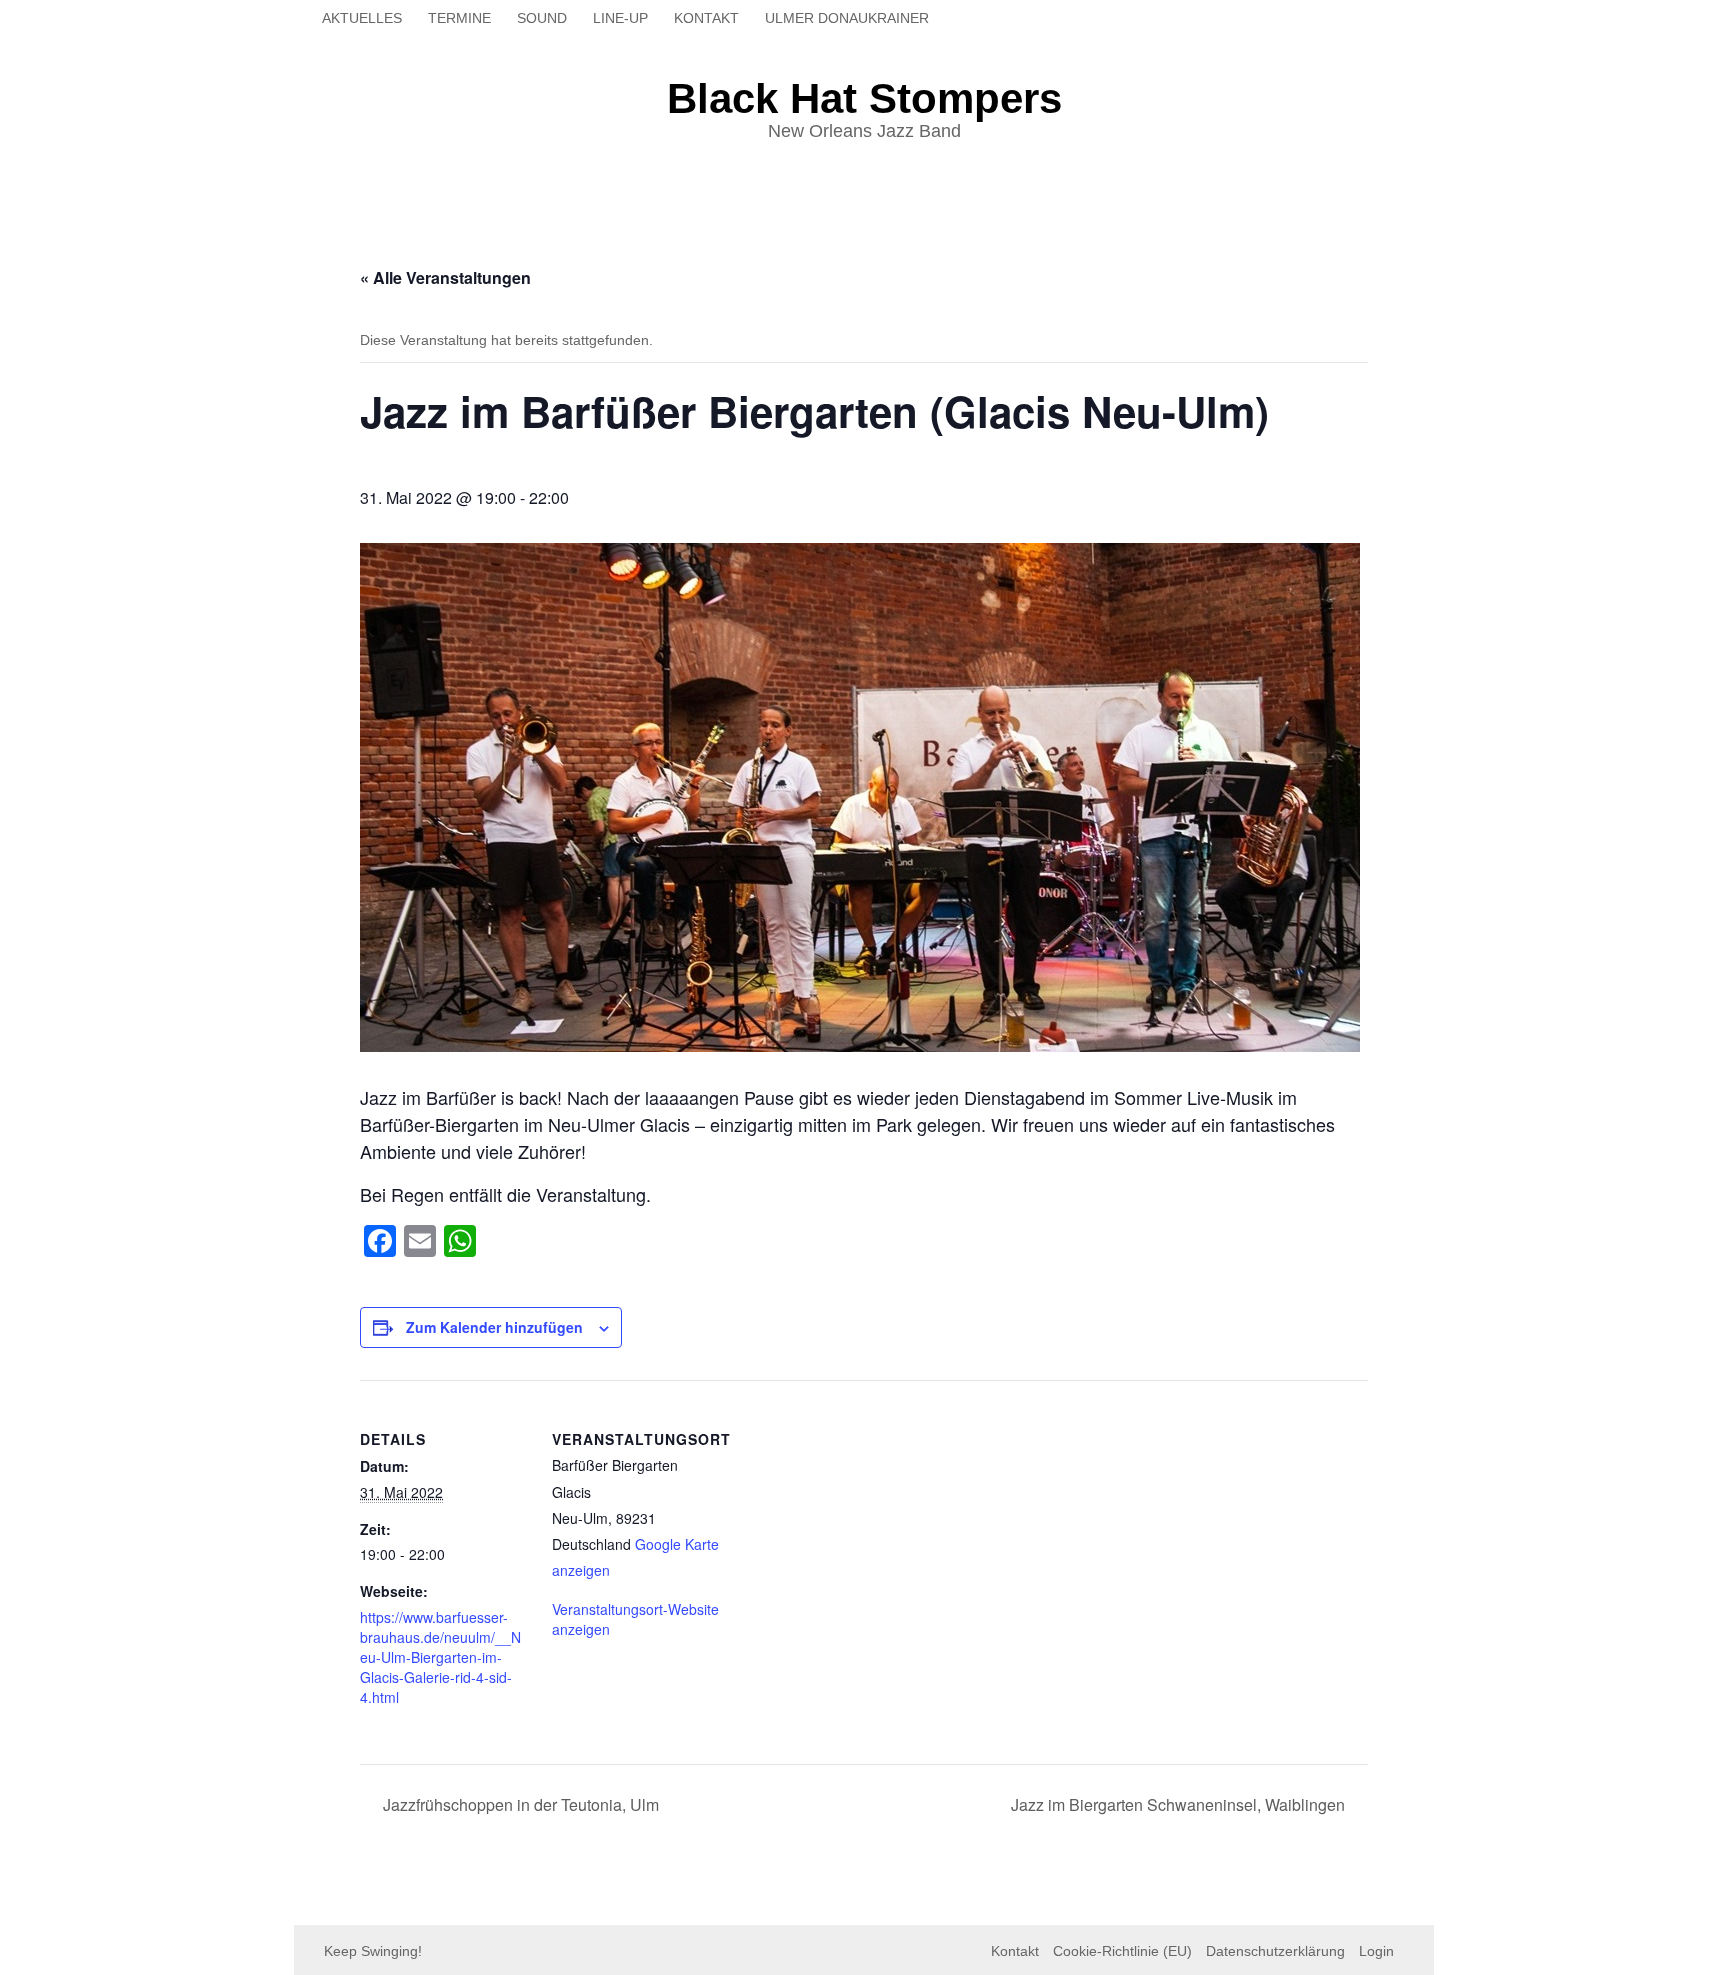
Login (1376, 1951)
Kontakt (706, 18)
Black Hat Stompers (864, 98)
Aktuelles (362, 18)
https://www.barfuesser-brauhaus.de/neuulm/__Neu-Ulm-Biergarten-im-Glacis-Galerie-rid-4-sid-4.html (440, 1657)
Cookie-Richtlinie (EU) (1122, 1951)
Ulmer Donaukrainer (847, 18)
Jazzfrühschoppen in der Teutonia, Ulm (519, 1804)
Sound (542, 18)
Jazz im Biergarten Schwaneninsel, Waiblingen (1180, 1804)
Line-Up (620, 18)
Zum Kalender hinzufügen (494, 1327)
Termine (459, 18)
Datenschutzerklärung (1275, 1951)
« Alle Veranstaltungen (445, 277)
